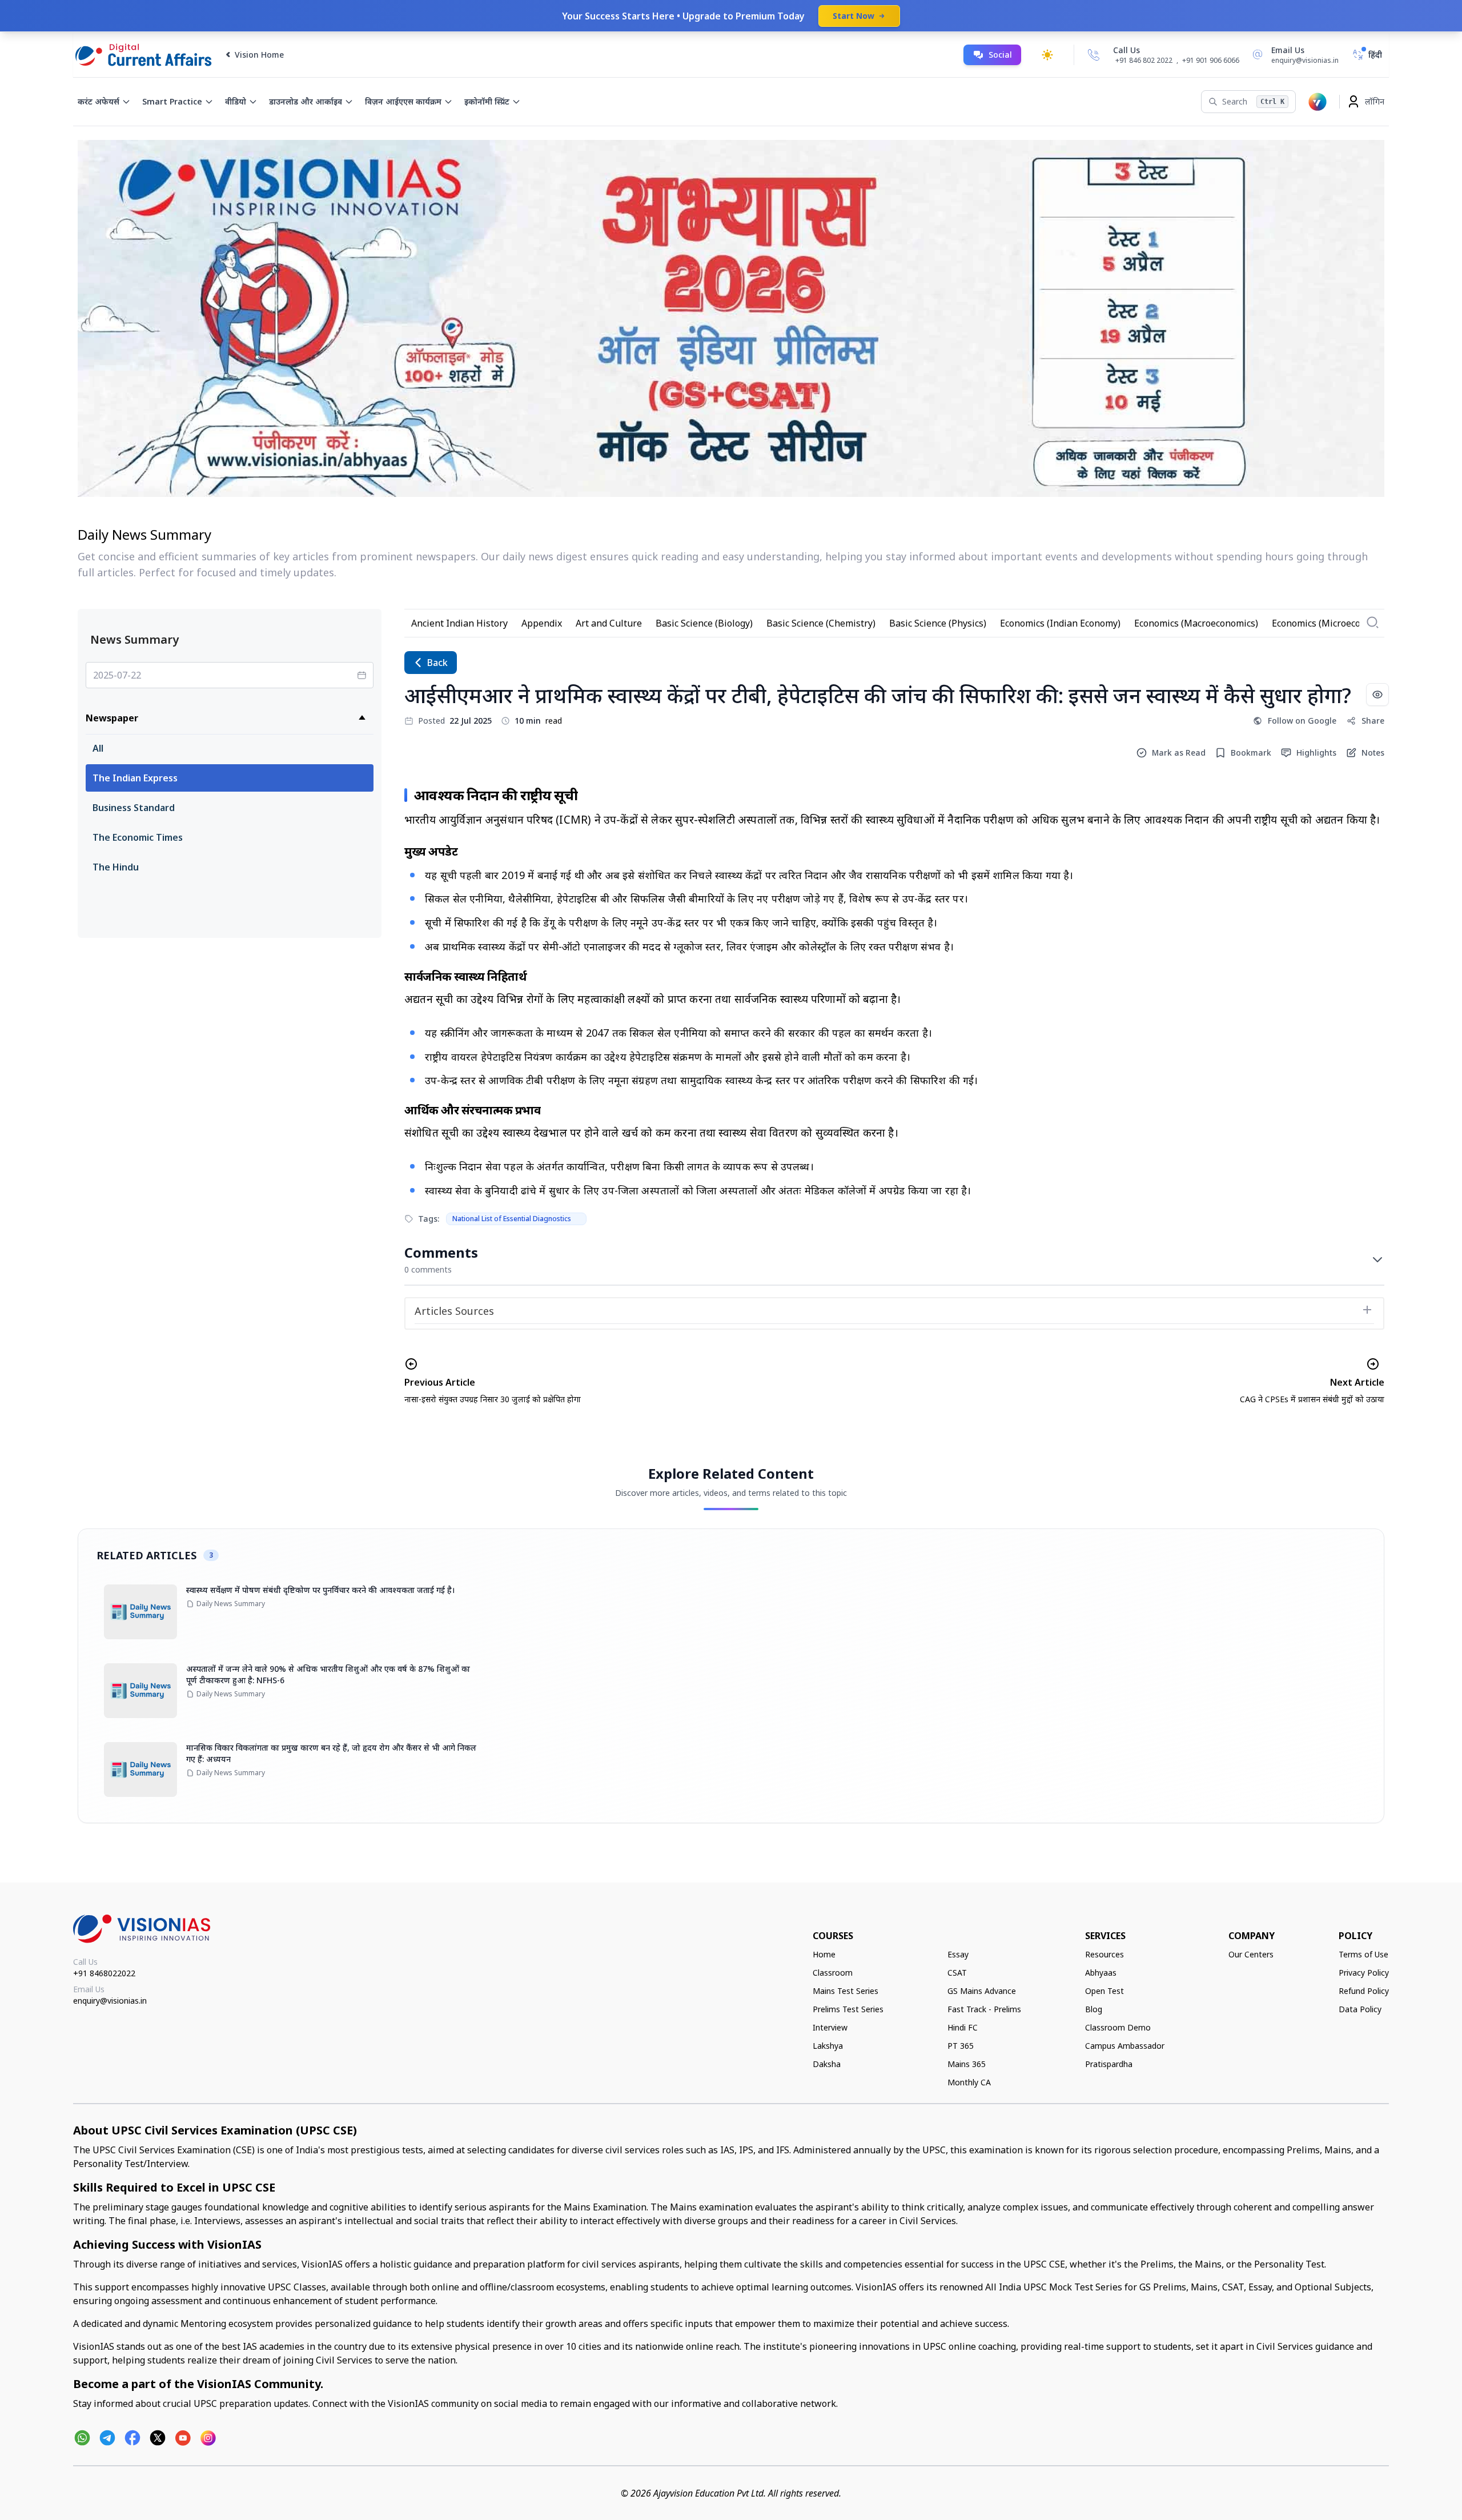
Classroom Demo (1118, 2027)
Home (824, 1954)
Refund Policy (1364, 1991)
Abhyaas (1101, 1973)
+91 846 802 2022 (1144, 61)
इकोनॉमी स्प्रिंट (487, 101)
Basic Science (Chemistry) (821, 623)
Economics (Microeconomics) (1333, 623)
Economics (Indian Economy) (1060, 623)
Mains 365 (967, 2064)
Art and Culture (609, 623)
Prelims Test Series (848, 2009)
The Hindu (116, 867)
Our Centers (1251, 1954)
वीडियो (236, 101)
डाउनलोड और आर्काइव (306, 101)
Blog (1094, 2009)
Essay (958, 1954)
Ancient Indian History (459, 623)
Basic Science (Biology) (704, 623)
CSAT (957, 1973)
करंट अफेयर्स (99, 101)
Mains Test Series (846, 1991)
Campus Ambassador (1125, 2046)
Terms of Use (1363, 1954)
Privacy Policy (1364, 1973)
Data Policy (1360, 2009)
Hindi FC (963, 2027)
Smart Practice (172, 101)
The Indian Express (135, 778)
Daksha (827, 2064)
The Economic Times (138, 837)
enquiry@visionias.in (110, 2001)
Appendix (542, 623)
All (98, 748)
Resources (1104, 1954)
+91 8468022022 (104, 1973)
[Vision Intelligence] (1318, 102)
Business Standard (134, 808)
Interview (830, 2027)
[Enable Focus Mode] (1377, 695)
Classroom (833, 1973)
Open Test (1104, 1991)
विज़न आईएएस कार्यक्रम (403, 101)
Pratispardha (1109, 2064)
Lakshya (828, 2046)
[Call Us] (1094, 55)
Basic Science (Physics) (938, 623)
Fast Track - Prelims (984, 2009)
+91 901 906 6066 (1211, 60)
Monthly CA (969, 2082)
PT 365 (961, 2046)
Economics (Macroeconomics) (1196, 623)
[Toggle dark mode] (1047, 55)
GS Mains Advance (982, 1991)
